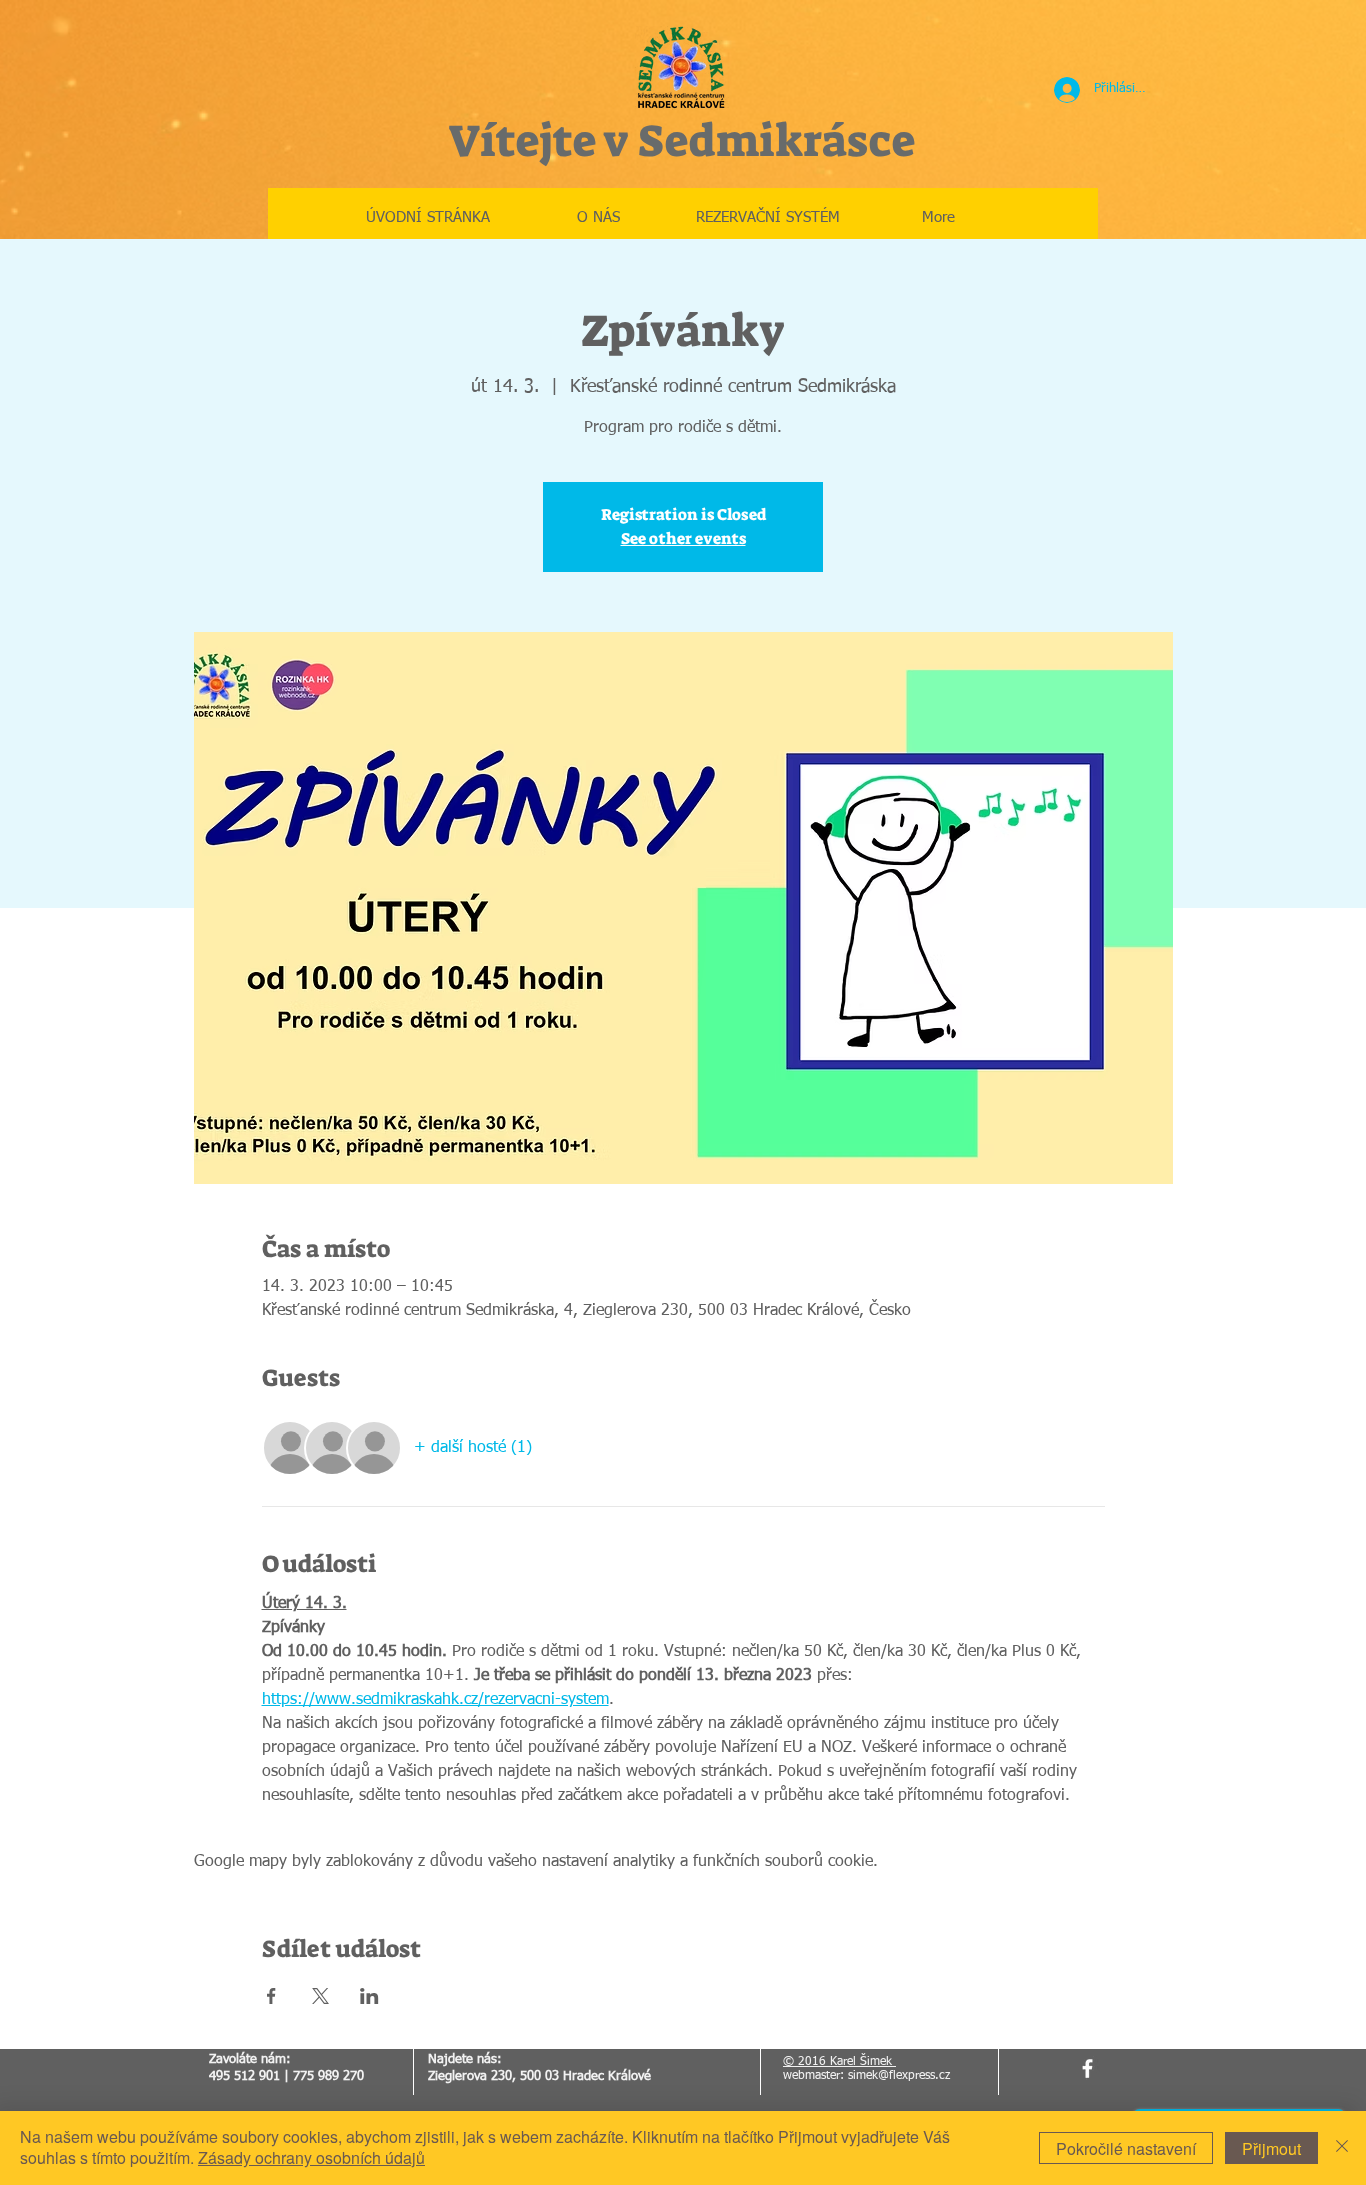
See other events (683, 538)
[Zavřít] (1342, 2148)
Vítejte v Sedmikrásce (681, 141)
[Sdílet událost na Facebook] (271, 1996)
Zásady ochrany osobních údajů (311, 2157)
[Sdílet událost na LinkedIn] (369, 1996)
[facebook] (1087, 2068)
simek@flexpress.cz (899, 2076)
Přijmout (1271, 2148)
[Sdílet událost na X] (320, 1996)
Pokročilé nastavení (1126, 2148)
